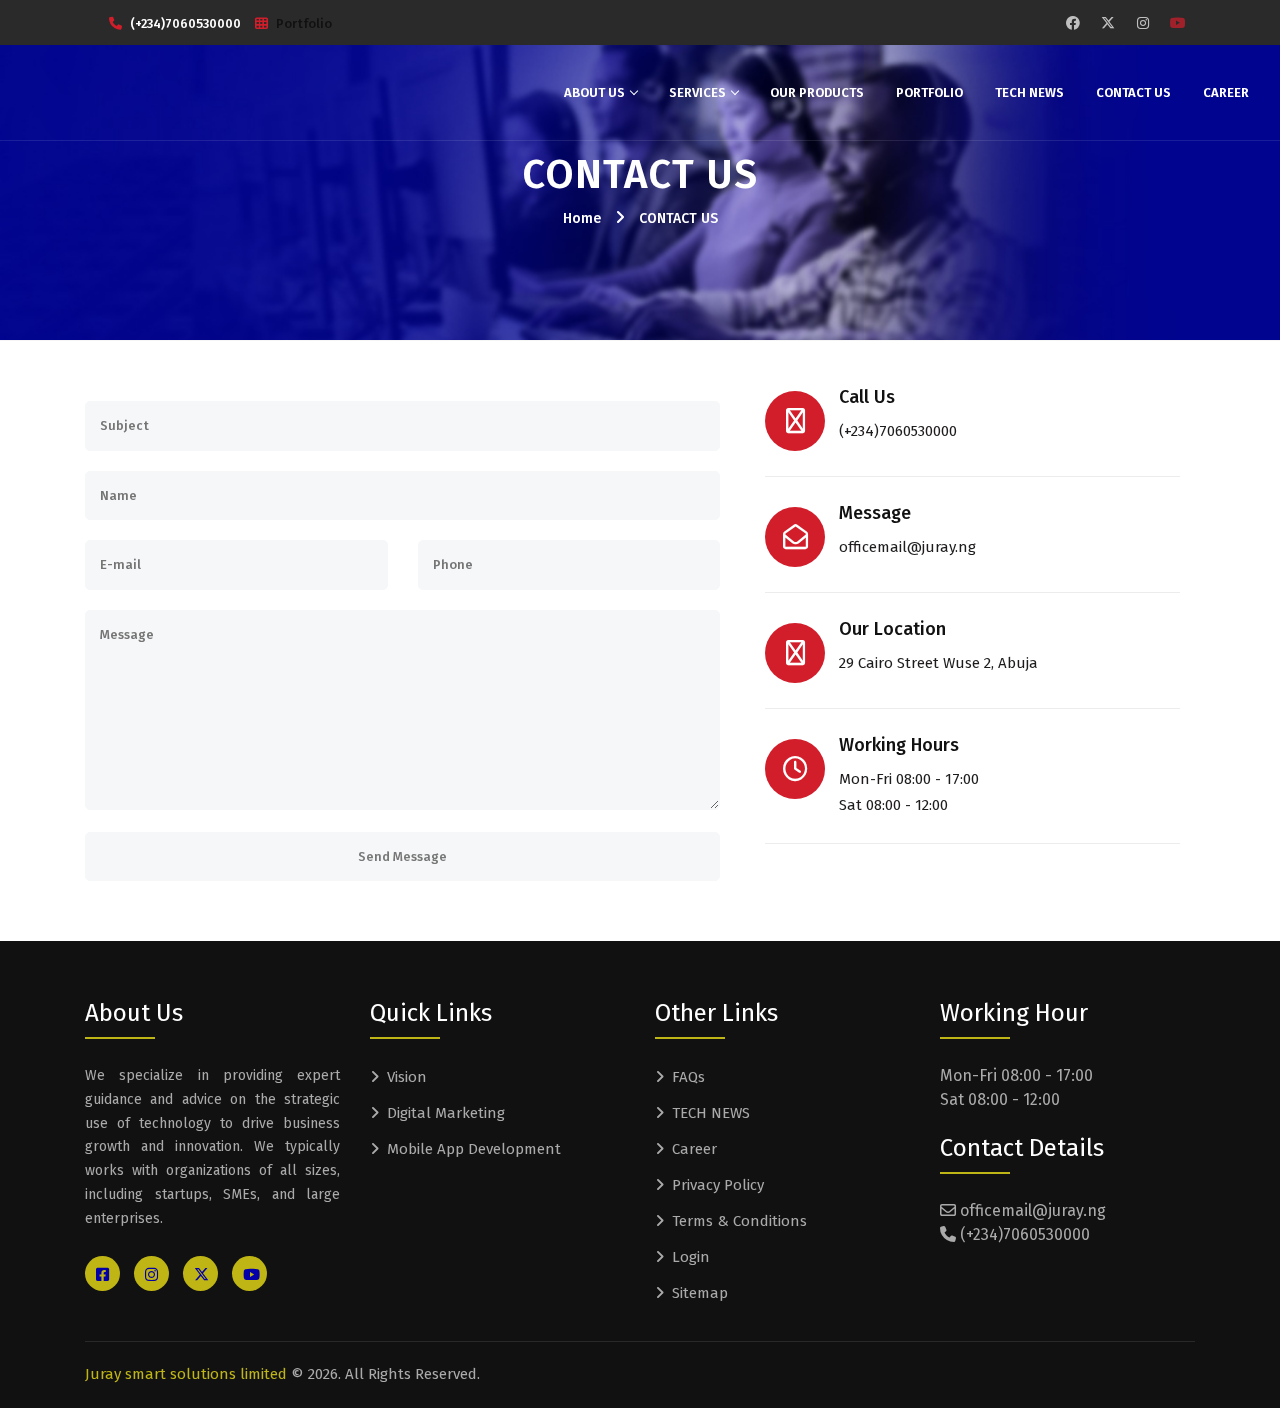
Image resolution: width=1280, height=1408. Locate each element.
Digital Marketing (446, 1113)
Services (697, 92)
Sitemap (700, 1293)
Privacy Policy (718, 1185)
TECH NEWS (1029, 92)
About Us (594, 92)
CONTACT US (678, 218)
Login (691, 1257)
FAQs (688, 1077)
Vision (407, 1077)
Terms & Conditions (739, 1221)
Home (582, 218)
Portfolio (304, 23)
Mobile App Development (474, 1149)
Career (1226, 92)
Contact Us (1133, 92)
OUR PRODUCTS (817, 92)
